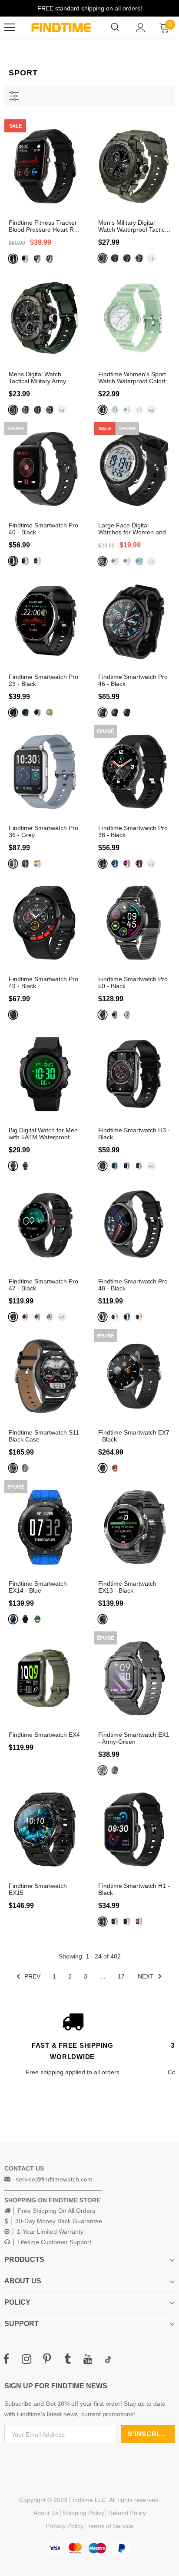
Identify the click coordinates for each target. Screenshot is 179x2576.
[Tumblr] (67, 2360)
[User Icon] (141, 28)
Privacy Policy (65, 2526)
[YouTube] (88, 2360)
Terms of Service (110, 2526)
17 (121, 1976)
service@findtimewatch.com (54, 2179)
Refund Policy (127, 2513)
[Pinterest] (47, 2360)
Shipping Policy (83, 2513)
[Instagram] (27, 2360)
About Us (46, 2513)
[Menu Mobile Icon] (10, 27)
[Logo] (61, 27)
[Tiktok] (108, 2360)
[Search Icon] (115, 27)
